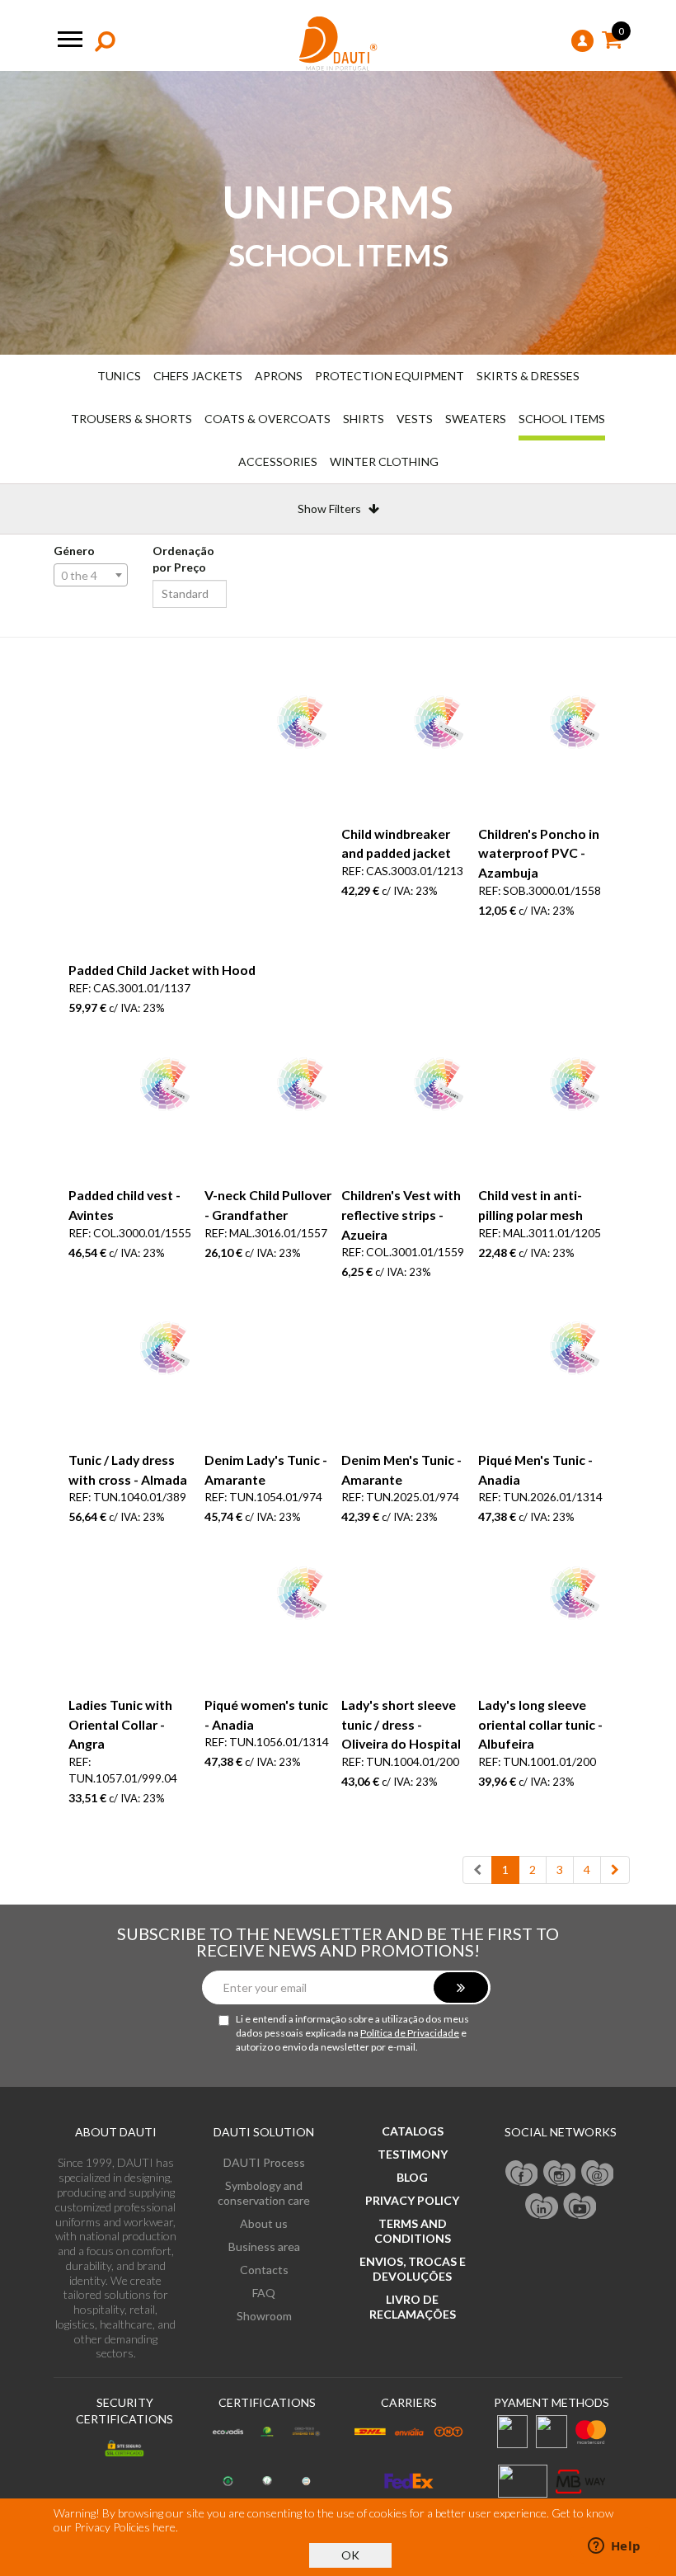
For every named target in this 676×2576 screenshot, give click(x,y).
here (164, 2527)
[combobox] (91, 575)
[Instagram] (560, 2172)
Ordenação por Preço (183, 559)
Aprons (279, 376)
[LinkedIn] (542, 2205)
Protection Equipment (390, 376)
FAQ (264, 2293)
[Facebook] (522, 2172)
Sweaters (476, 419)
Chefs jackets (198, 376)
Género (74, 551)
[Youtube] (580, 2205)
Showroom (264, 2316)
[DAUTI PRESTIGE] (338, 44)
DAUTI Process (264, 2162)
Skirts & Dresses (528, 376)
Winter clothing (384, 462)
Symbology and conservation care (264, 2193)
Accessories (278, 462)
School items (562, 419)
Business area (264, 2246)
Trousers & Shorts (131, 419)
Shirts (364, 419)
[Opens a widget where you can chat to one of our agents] (614, 2547)
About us (264, 2223)
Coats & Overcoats (268, 419)
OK (350, 2555)
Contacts (264, 2270)
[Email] (598, 2172)
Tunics (119, 376)
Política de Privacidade (410, 2033)
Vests (415, 419)
